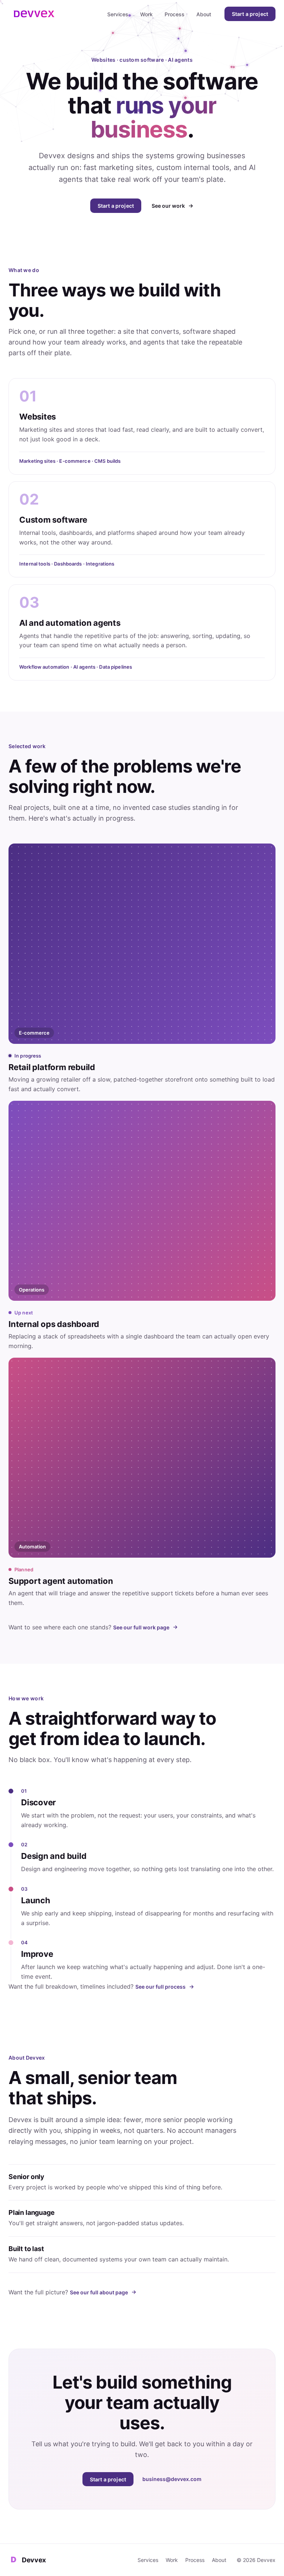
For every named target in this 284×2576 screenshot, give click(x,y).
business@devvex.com (172, 2479)
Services (118, 14)
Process (175, 14)
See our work (168, 206)
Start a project (250, 14)
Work (146, 14)
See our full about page (99, 2292)
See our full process (160, 1987)
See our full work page (141, 1627)
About (204, 14)
